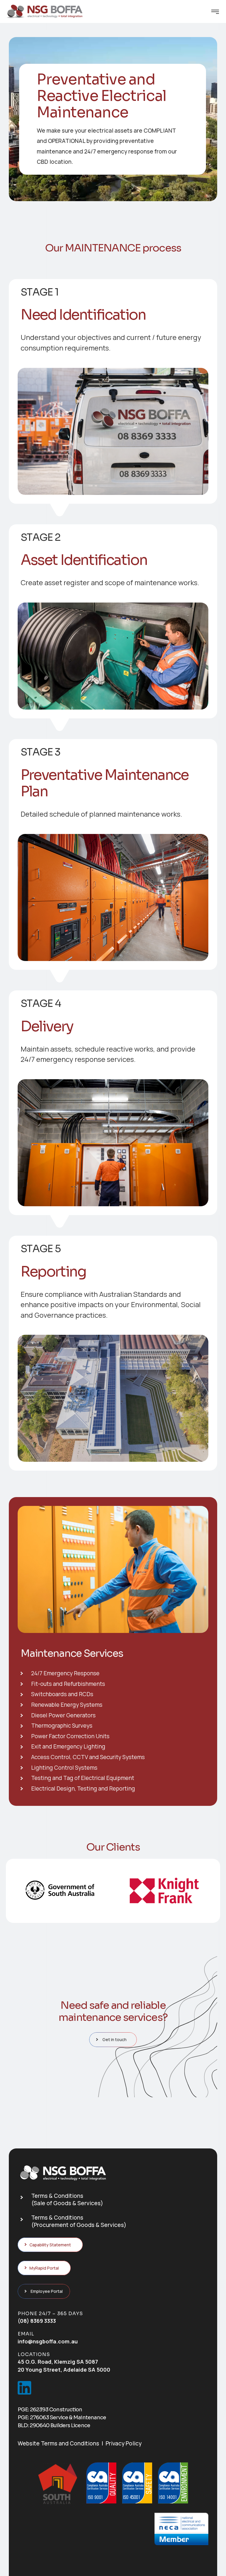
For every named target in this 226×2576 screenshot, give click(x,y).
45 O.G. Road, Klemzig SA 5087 (58, 2362)
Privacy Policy (124, 2443)
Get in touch (114, 2039)
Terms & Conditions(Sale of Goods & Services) (67, 2199)
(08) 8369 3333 (37, 2321)
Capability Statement (50, 2245)
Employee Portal (47, 2291)
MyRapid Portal (44, 2268)
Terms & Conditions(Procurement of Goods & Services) (79, 2221)
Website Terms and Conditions (58, 2443)
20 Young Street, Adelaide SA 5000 (64, 2370)
